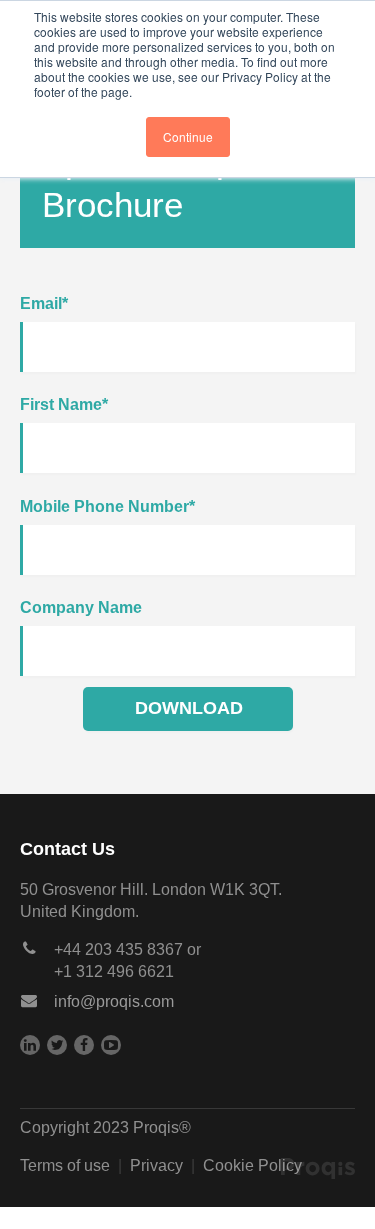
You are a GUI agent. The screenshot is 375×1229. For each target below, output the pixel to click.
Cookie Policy (252, 1165)
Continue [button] (188, 136)
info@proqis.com (114, 1001)
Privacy (156, 1165)
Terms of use (65, 1165)
